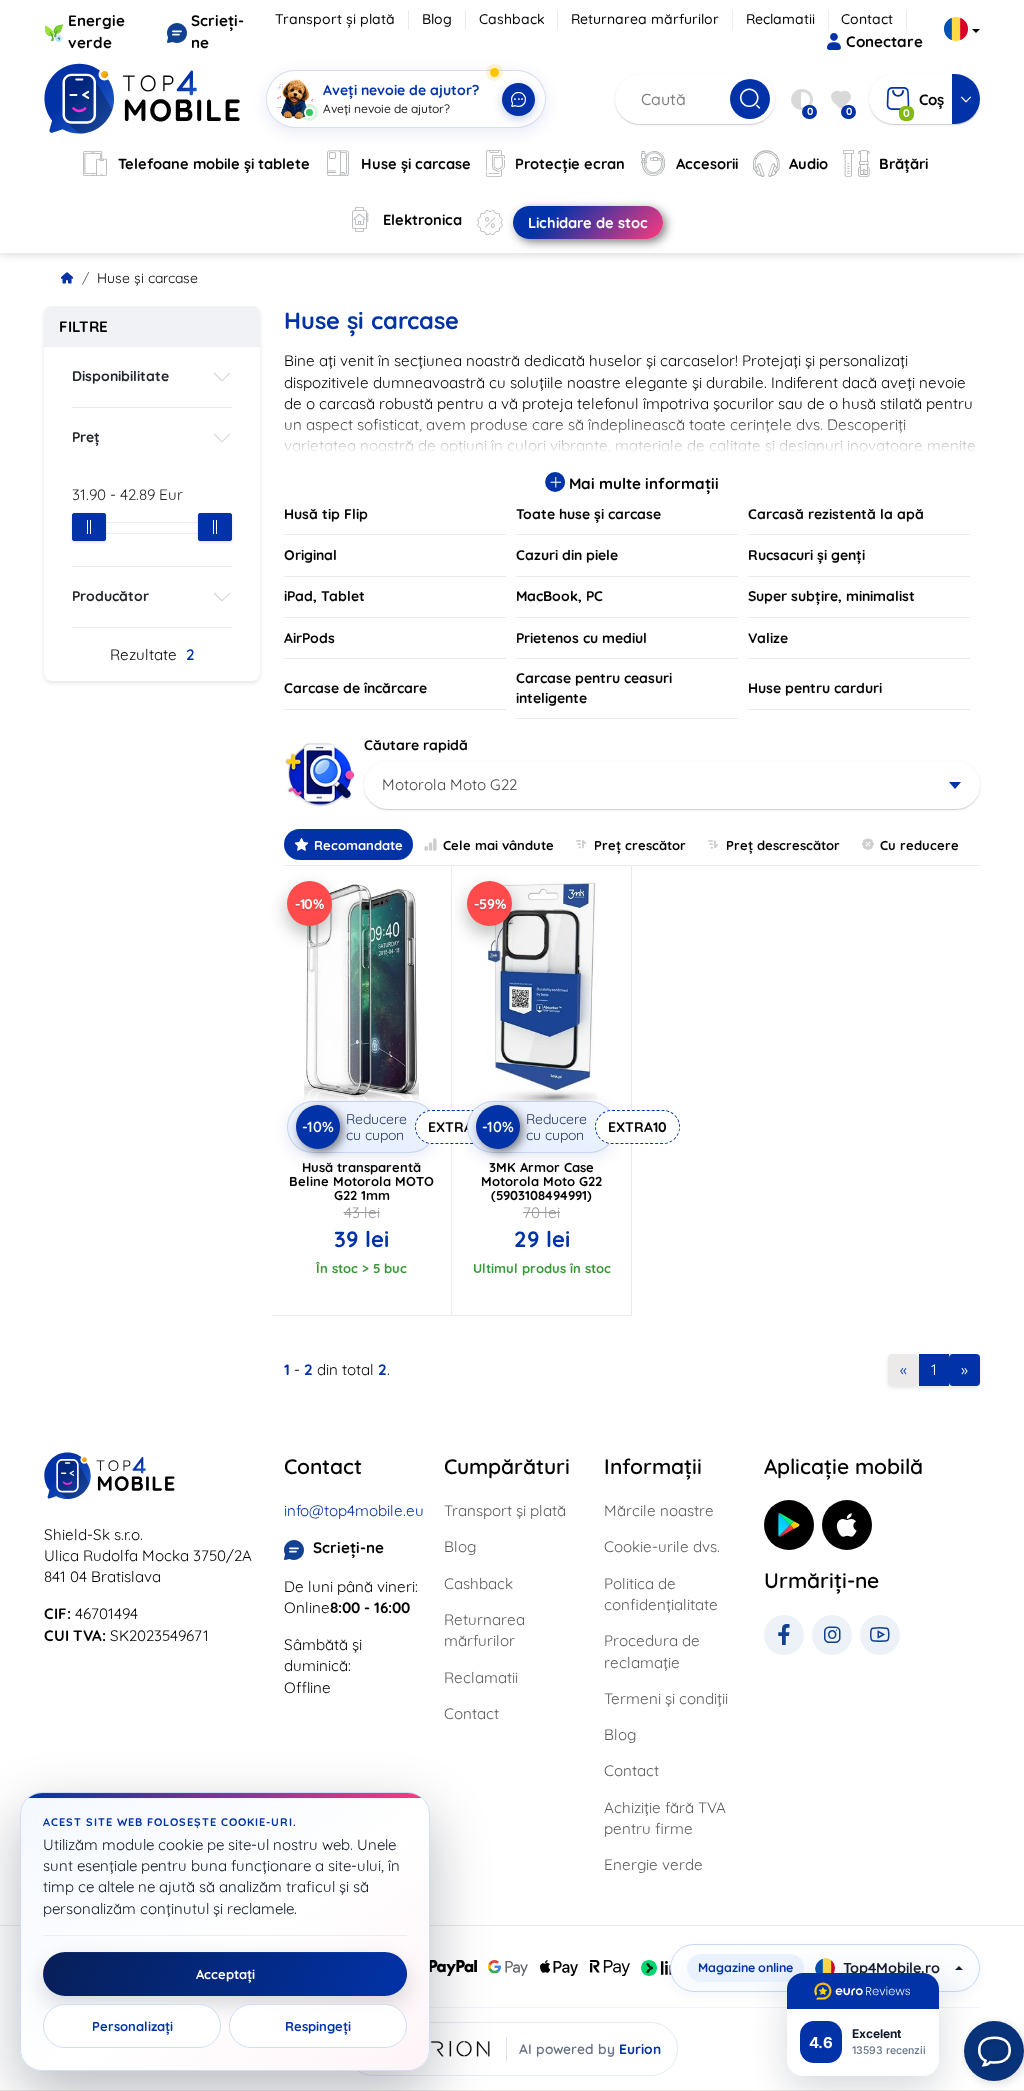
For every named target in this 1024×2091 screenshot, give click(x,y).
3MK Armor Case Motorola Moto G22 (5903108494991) (541, 1181)
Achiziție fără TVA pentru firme (665, 1818)
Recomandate (358, 845)
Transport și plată (335, 19)
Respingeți (318, 2026)
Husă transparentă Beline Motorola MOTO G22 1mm (361, 1181)
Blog (437, 19)
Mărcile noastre (659, 1510)
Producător (110, 596)
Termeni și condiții (666, 1698)
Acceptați (225, 1974)
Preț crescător (640, 845)
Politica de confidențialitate (661, 1594)
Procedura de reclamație (652, 1651)
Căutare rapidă (416, 745)
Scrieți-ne (348, 1547)
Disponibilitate (120, 376)
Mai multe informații (642, 483)
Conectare (884, 41)
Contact (867, 19)
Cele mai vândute (498, 845)
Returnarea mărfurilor (645, 19)
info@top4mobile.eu (354, 1510)
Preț (86, 437)
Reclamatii (780, 19)
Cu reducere (919, 845)
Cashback (512, 19)
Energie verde (653, 1864)
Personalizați (132, 2026)
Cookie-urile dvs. (662, 1546)
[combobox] (672, 785)
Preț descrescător (783, 845)
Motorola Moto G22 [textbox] (449, 784)
